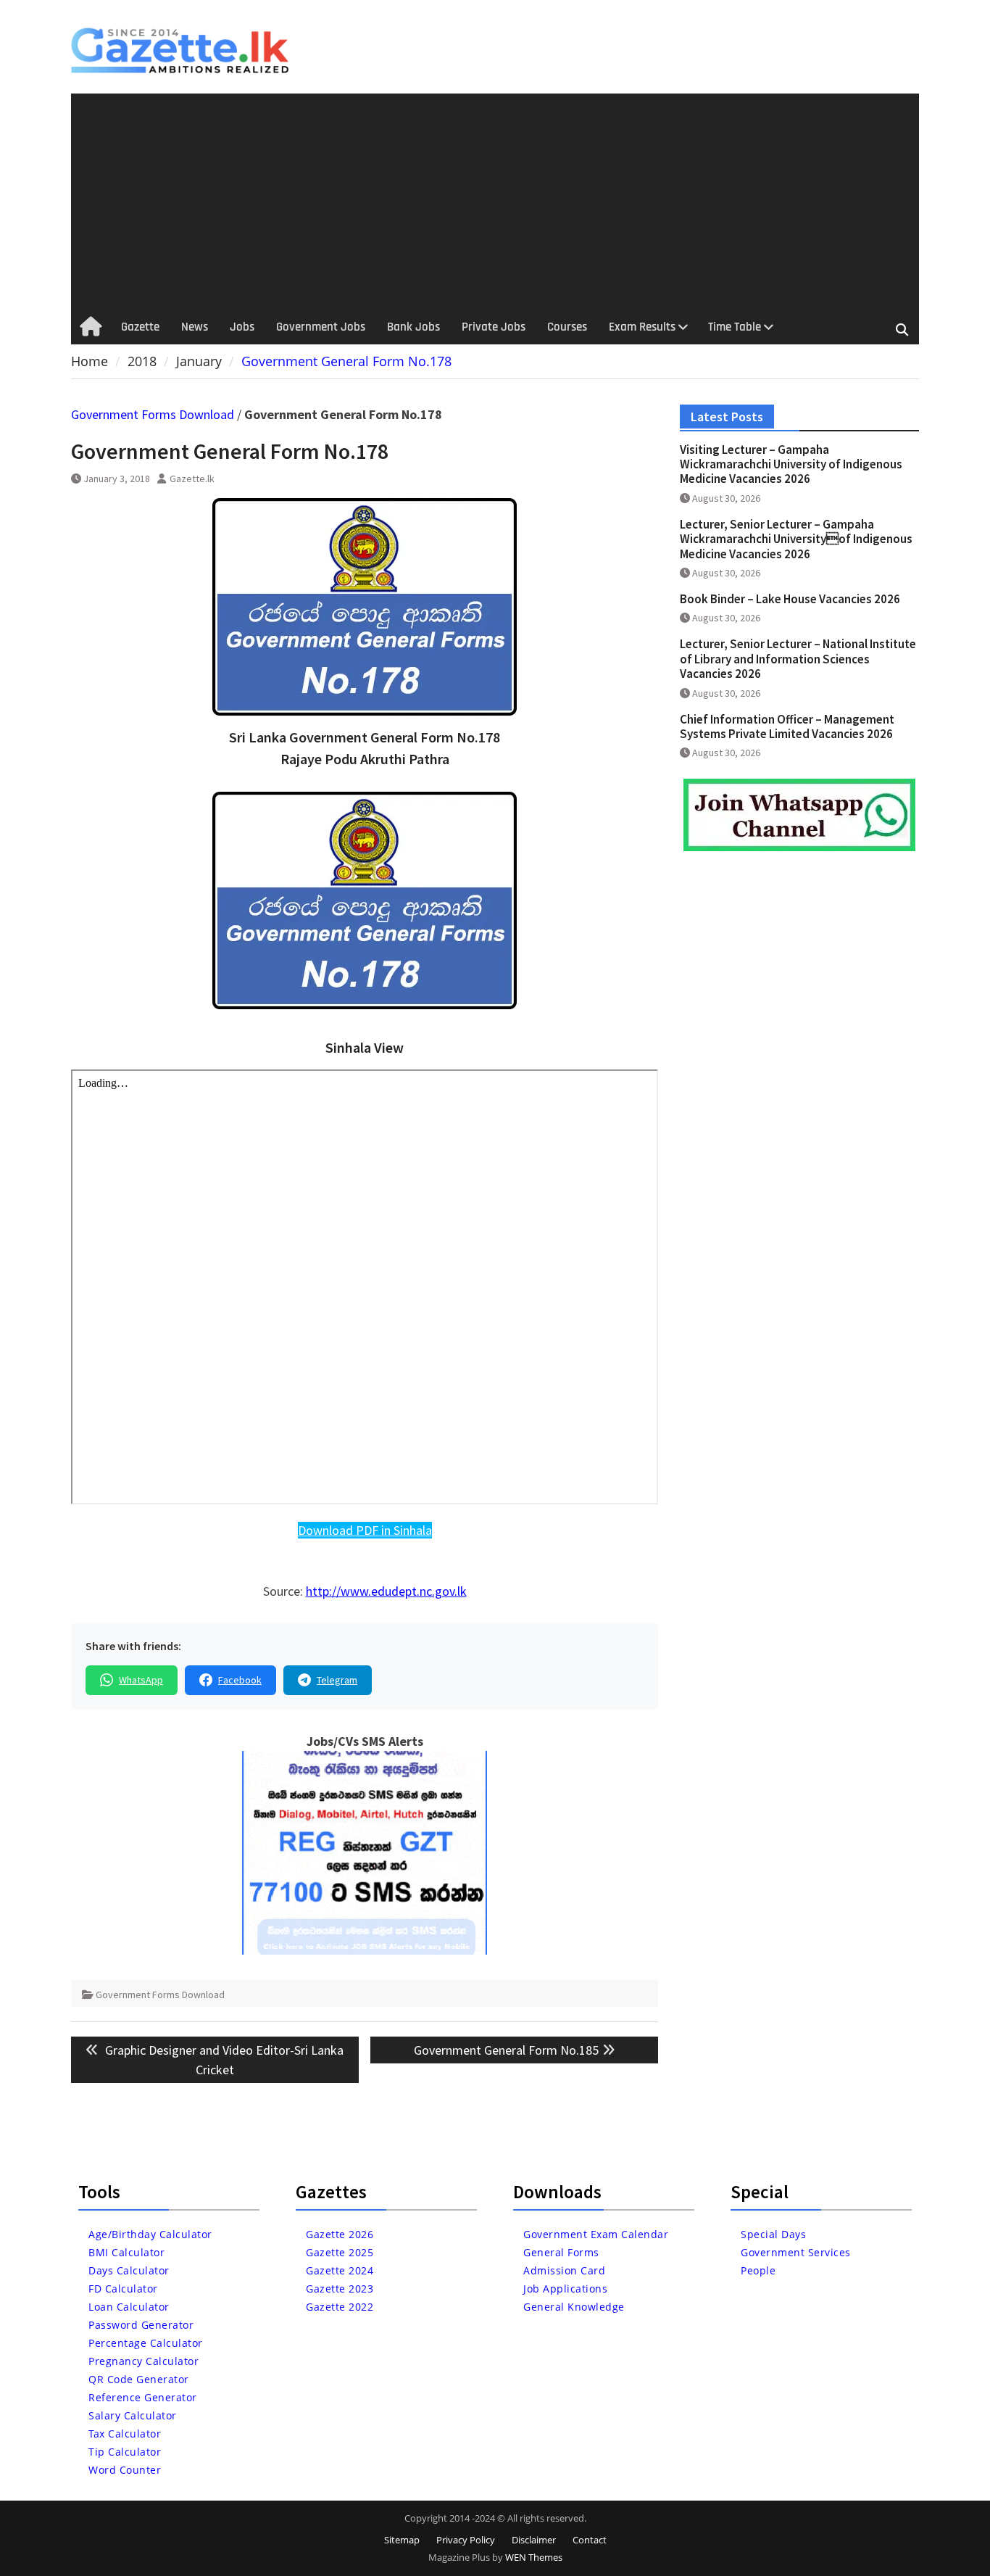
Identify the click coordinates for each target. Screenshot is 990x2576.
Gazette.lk (192, 479)
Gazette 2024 (340, 2270)
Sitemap (402, 2540)
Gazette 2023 (340, 2289)
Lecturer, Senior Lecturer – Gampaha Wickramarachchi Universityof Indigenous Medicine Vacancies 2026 (796, 539)
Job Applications (565, 2289)
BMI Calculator (126, 2252)
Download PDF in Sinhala (365, 1530)
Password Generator (141, 2325)
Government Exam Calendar (596, 2234)
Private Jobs (494, 327)
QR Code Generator (139, 2379)
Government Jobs (321, 327)
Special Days (773, 2234)
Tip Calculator (125, 2452)
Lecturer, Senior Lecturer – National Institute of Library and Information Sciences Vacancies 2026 (798, 659)
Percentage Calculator (146, 2343)
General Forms (561, 2252)
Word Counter (125, 2470)
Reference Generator (143, 2397)
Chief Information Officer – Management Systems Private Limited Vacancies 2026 (787, 726)
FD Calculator (123, 2289)
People (758, 2270)
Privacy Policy (466, 2540)
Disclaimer (534, 2540)
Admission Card (564, 2270)
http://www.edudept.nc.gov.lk (386, 1591)
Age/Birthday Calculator (150, 2234)
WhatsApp (141, 1680)
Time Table (735, 327)
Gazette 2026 (340, 2234)
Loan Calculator (129, 2307)
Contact (590, 2540)
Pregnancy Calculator (143, 2361)
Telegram (337, 1680)
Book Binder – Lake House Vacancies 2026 (790, 599)
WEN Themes (534, 2557)
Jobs (242, 327)
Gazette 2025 (340, 2252)
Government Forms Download (153, 414)
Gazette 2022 (340, 2307)
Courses (567, 327)
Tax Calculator (125, 2434)
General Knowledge (574, 2307)
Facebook (240, 1680)
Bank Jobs (413, 327)
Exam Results (642, 327)
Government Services (796, 2252)
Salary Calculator (133, 2415)
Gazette (140, 327)
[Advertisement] (495, 202)
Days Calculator (129, 2270)
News (195, 327)
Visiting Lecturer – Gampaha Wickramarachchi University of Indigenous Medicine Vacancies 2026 (791, 464)
